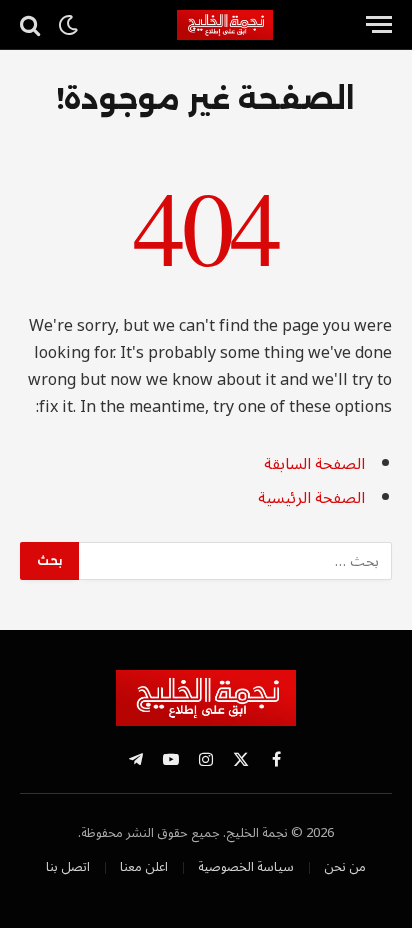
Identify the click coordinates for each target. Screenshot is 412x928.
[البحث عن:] (234, 561)
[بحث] (32, 24)
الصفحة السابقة (314, 464)
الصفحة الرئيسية (311, 498)
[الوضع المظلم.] (68, 25)
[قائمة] (379, 24)
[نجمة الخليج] (264, 25)
